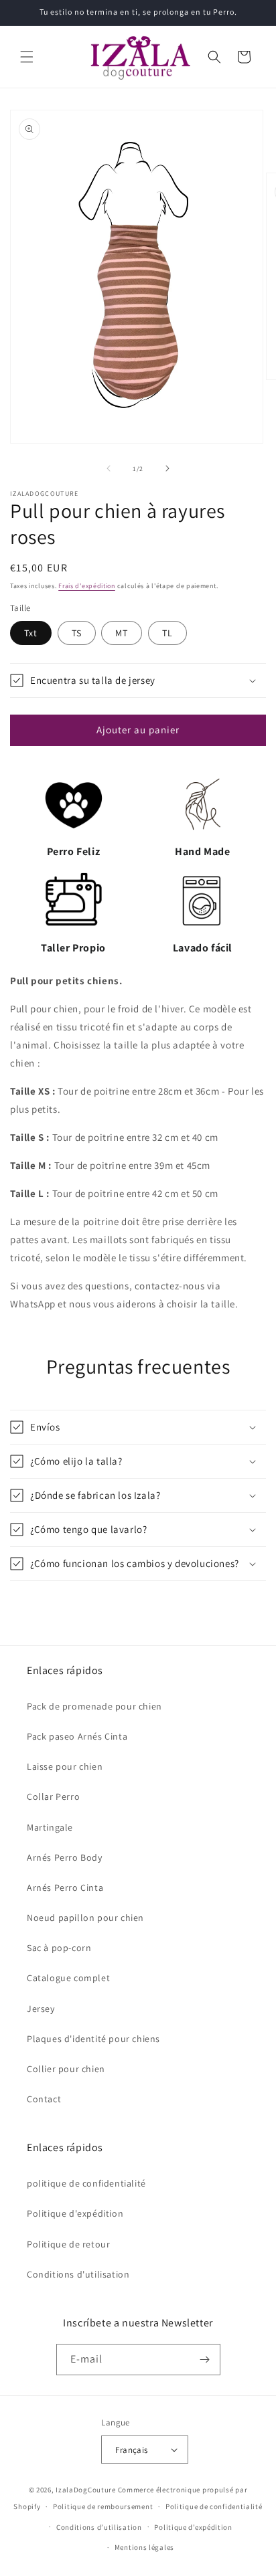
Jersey (41, 2009)
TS (77, 633)
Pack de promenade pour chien (94, 1706)
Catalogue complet (68, 1978)
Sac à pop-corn (59, 1948)
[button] (27, 57)
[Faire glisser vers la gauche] (109, 468)
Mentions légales (144, 2547)
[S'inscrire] (205, 2360)
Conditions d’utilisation (99, 2527)
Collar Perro (53, 1797)
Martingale (50, 1827)
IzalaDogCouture (86, 2490)
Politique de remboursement (103, 2506)
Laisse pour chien (65, 1766)
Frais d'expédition (87, 586)
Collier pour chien (66, 2069)
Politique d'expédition (75, 2213)
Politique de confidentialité (214, 2506)
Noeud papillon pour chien (85, 1918)
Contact (44, 2099)
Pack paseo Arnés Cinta (77, 1736)
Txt (31, 633)
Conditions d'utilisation (78, 2274)
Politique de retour (68, 2244)
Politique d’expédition (193, 2527)
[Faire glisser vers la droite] (167, 468)
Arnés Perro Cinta (65, 1888)
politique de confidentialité (86, 2183)
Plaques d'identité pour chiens (93, 2039)
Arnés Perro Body (65, 1857)
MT (122, 633)
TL (167, 633)
